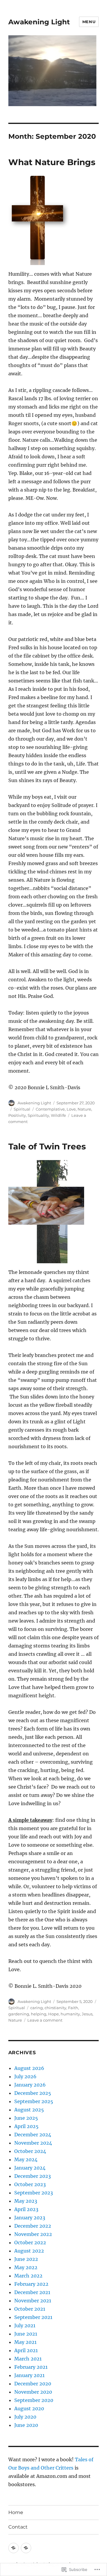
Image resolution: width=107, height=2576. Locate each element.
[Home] (14, 2548)
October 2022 (30, 2242)
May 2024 (26, 2159)
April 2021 (26, 2350)
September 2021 (33, 2317)
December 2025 (33, 2093)
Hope (53, 2014)
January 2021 (29, 2375)
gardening (19, 2014)
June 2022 (26, 2259)
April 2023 (26, 2209)
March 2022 (28, 2276)
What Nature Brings (52, 162)
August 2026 (29, 2068)
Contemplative (50, 1109)
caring (37, 2008)
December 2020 (33, 2384)
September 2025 (34, 2101)
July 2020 (25, 2417)
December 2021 (32, 2292)
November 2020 (33, 2392)
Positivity (17, 1115)
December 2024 (33, 2135)
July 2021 (25, 2325)
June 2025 (26, 2118)
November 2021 (33, 2301)
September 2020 (34, 2400)
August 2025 (29, 2110)
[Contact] (26, 2548)
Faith (73, 2008)
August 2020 (29, 2408)
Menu (89, 22)
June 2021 (26, 2334)
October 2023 (30, 2184)
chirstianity (55, 2008)
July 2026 (25, 2076)
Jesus (87, 2014)
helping (39, 2014)
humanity (70, 2014)
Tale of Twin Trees (47, 1146)
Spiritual (22, 1109)
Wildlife (58, 1115)
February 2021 (31, 2367)
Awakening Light (39, 22)
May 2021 (25, 2342)
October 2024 (30, 2151)
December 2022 (33, 2226)
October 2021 (30, 2309)
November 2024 (33, 2143)
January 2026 (30, 2085)
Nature (84, 1109)
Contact (18, 2527)
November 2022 (33, 2234)
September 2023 (34, 2193)
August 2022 (29, 2251)
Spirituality (38, 1115)
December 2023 (33, 2176)
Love (71, 1109)
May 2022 (26, 2267)
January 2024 (30, 2168)
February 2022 (31, 2284)
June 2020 (26, 2425)
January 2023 (30, 2218)
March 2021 (28, 2359)
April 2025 (26, 2126)
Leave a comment (45, 2020)
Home (16, 2512)
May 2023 (26, 2201)
